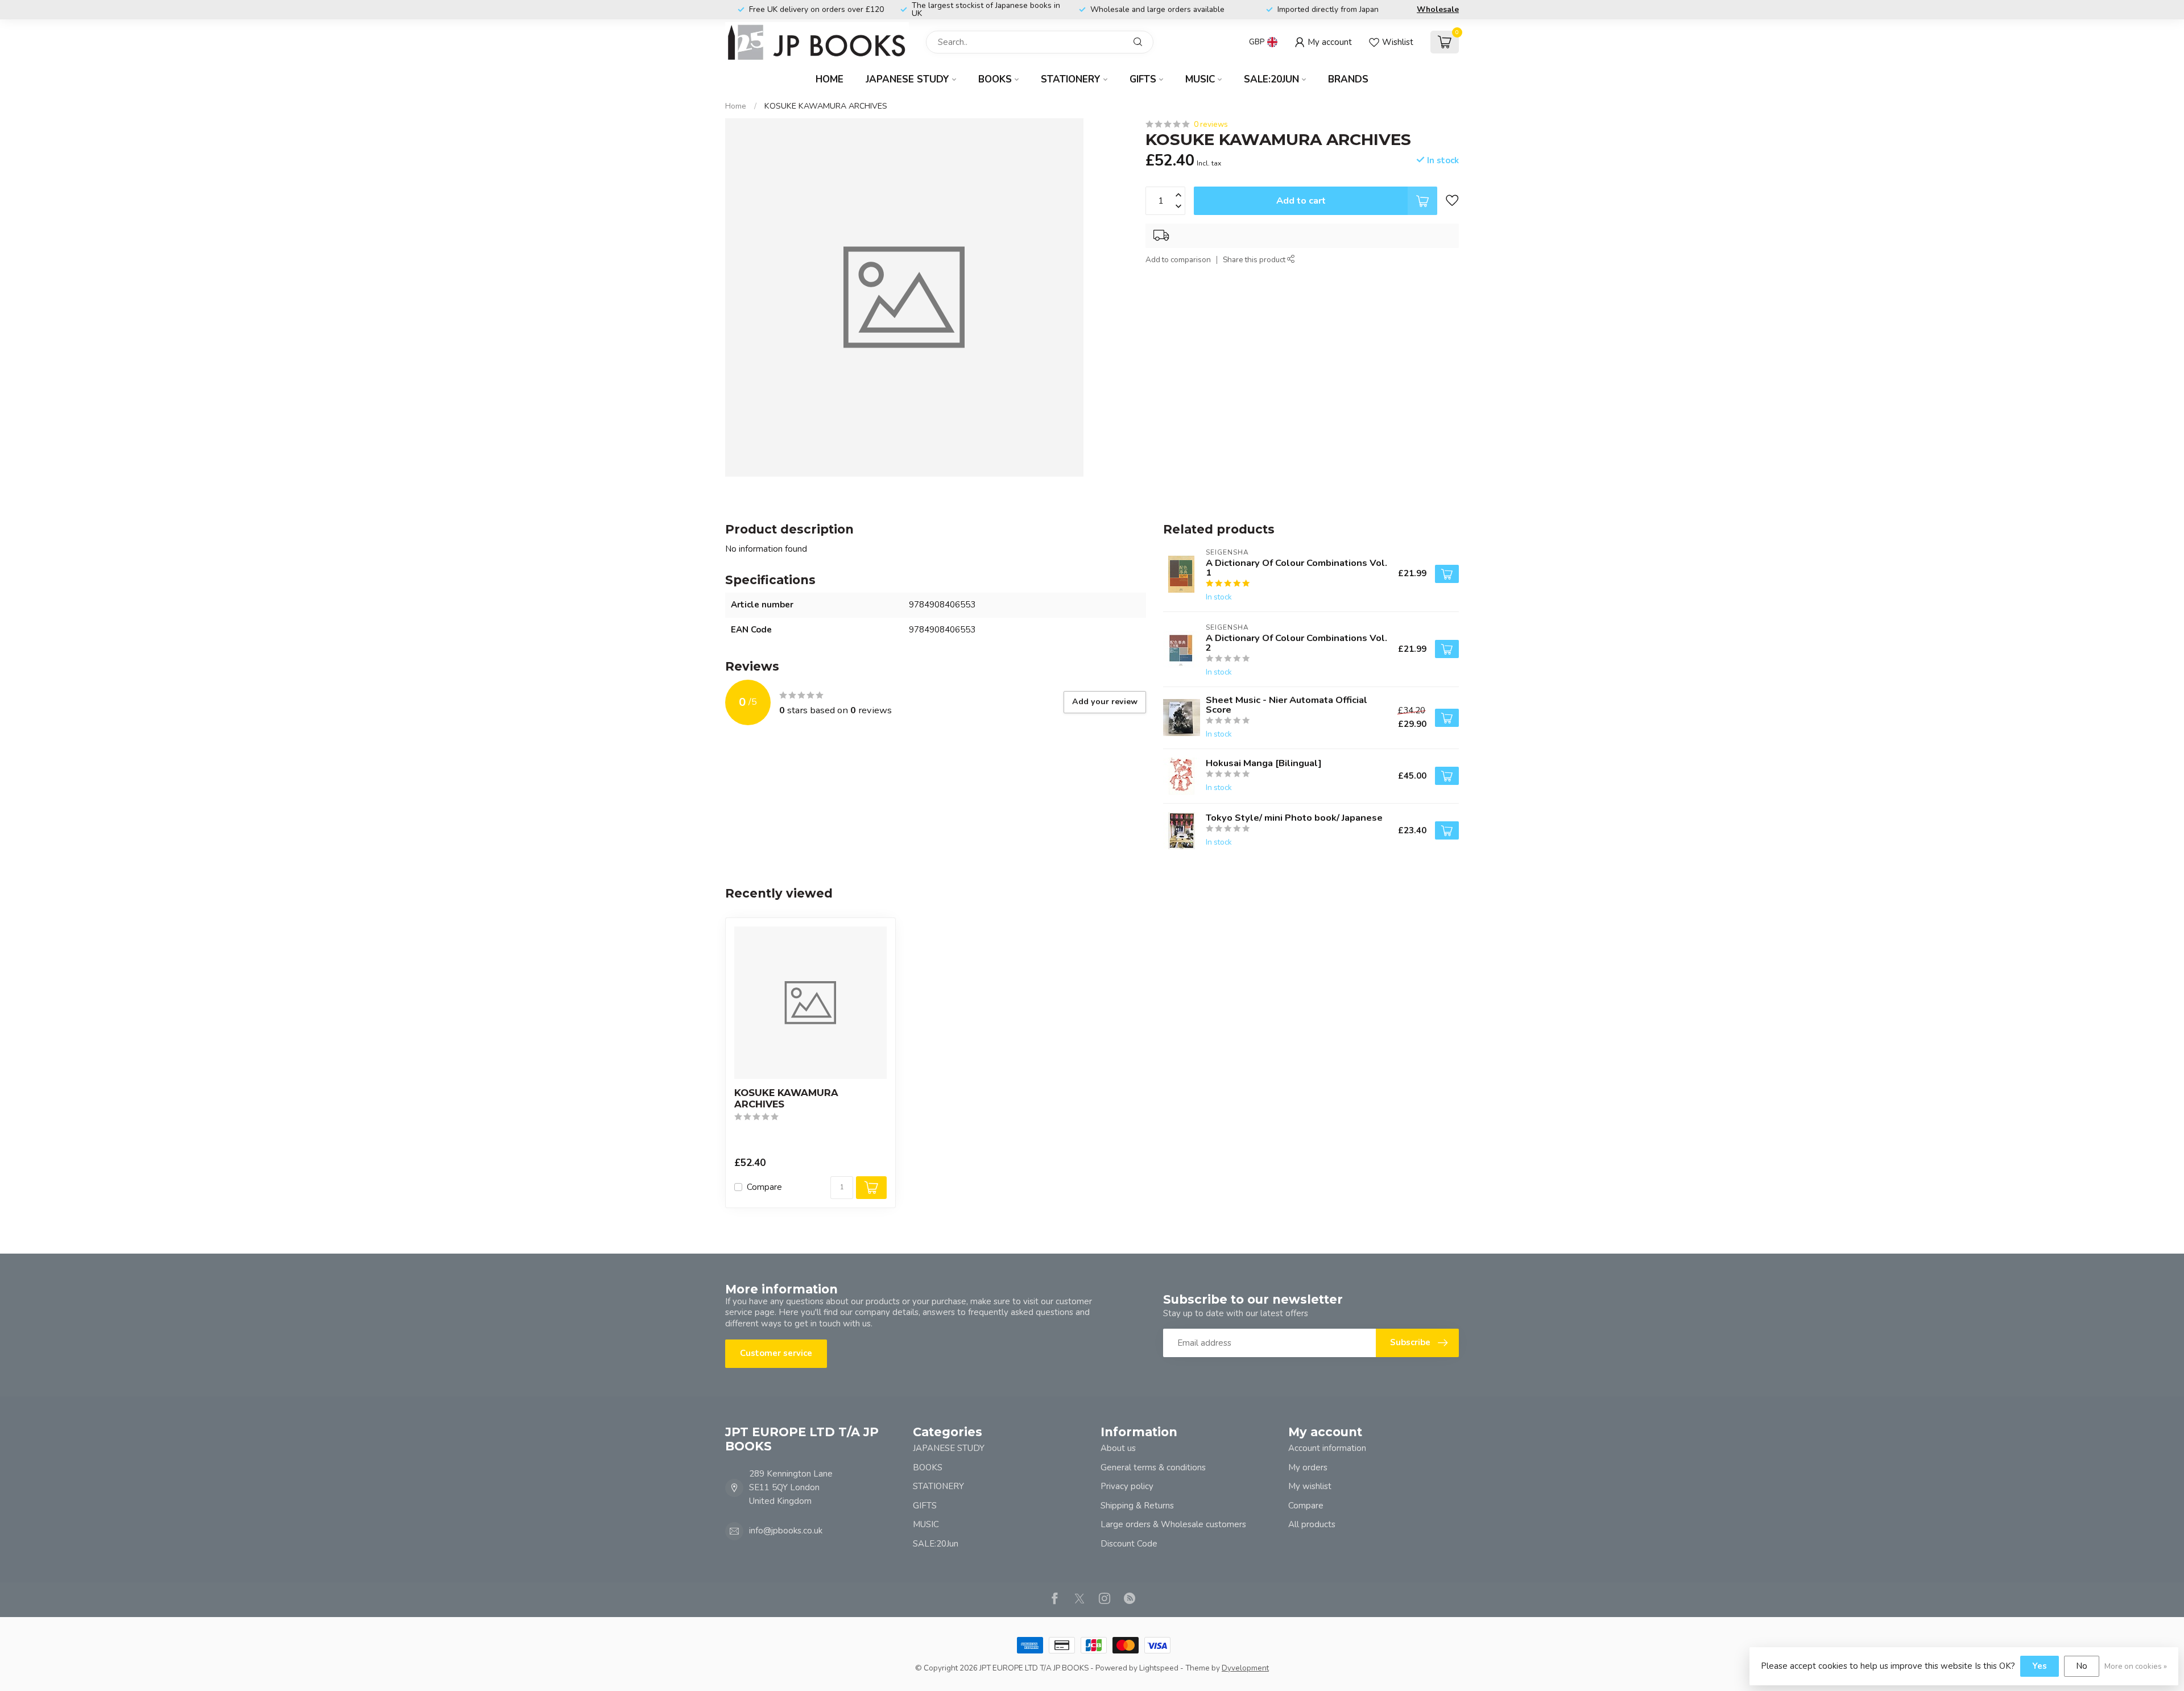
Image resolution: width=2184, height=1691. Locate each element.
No (2082, 1666)
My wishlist (1310, 1486)
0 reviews (1211, 124)
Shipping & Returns (1137, 1506)
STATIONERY (1071, 79)
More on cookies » (2136, 1666)
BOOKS (995, 79)
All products (1312, 1524)
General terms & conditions (1153, 1467)
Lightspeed (1159, 1668)
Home (830, 79)
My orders (1308, 1467)
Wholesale (1438, 9)
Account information (1327, 1448)
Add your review (1105, 702)
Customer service (776, 1353)
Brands (1348, 79)
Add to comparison (1178, 260)
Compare (764, 1187)
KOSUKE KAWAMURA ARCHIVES (826, 106)
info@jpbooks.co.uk (786, 1531)
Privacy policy (1127, 1486)
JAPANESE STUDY (907, 79)
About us (1118, 1448)
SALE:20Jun (1271, 79)
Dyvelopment (1245, 1668)
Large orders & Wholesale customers (1173, 1524)
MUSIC (1200, 79)
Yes (2040, 1666)
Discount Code (1129, 1544)
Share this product (1255, 260)
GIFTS (1143, 79)
